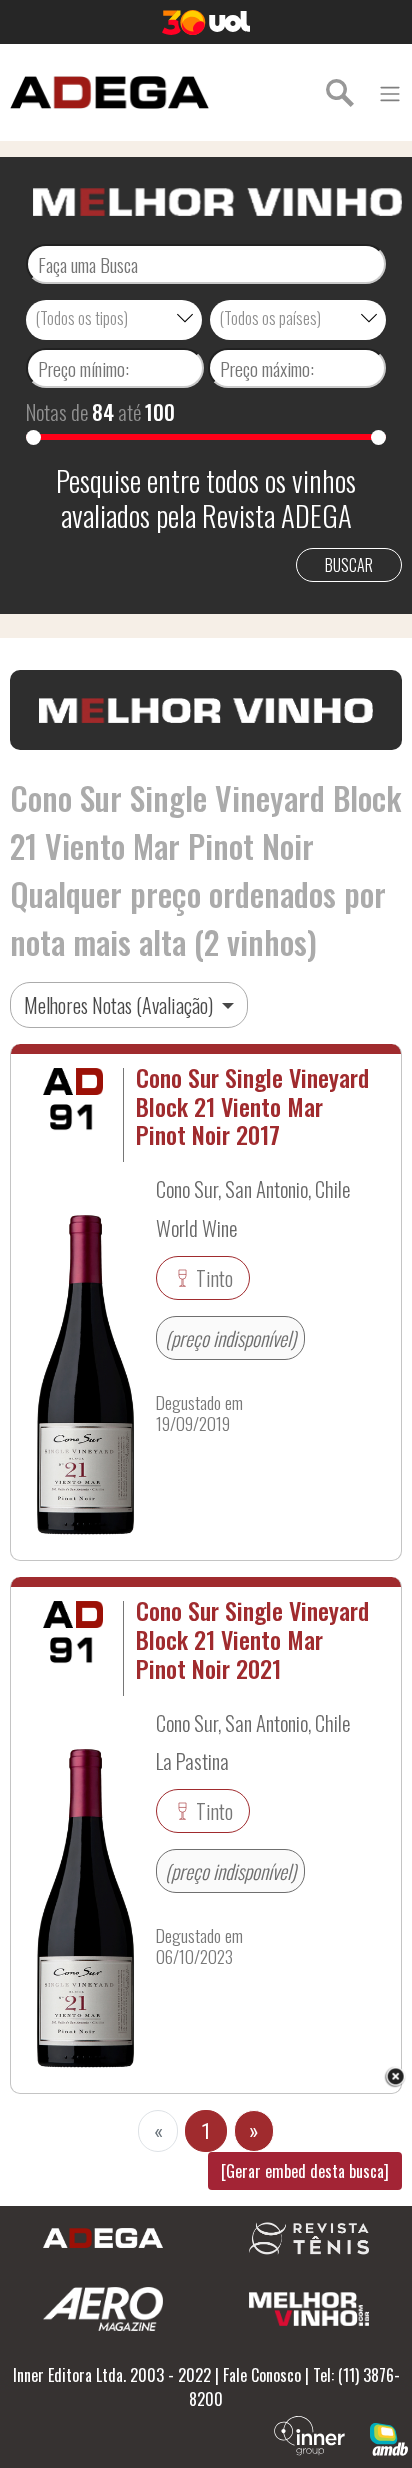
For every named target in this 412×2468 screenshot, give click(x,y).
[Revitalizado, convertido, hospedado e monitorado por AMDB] (389, 2437)
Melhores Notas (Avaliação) (120, 1005)
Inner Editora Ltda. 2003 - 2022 (112, 2375)
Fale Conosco (262, 2375)
